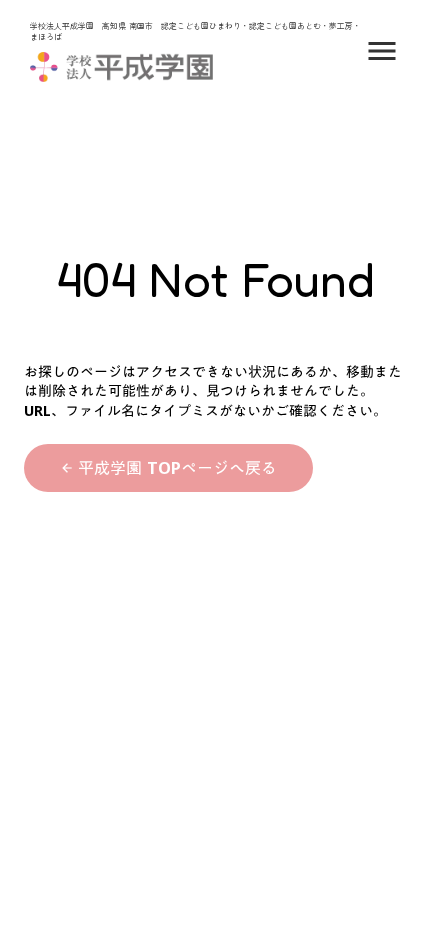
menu (382, 51)
